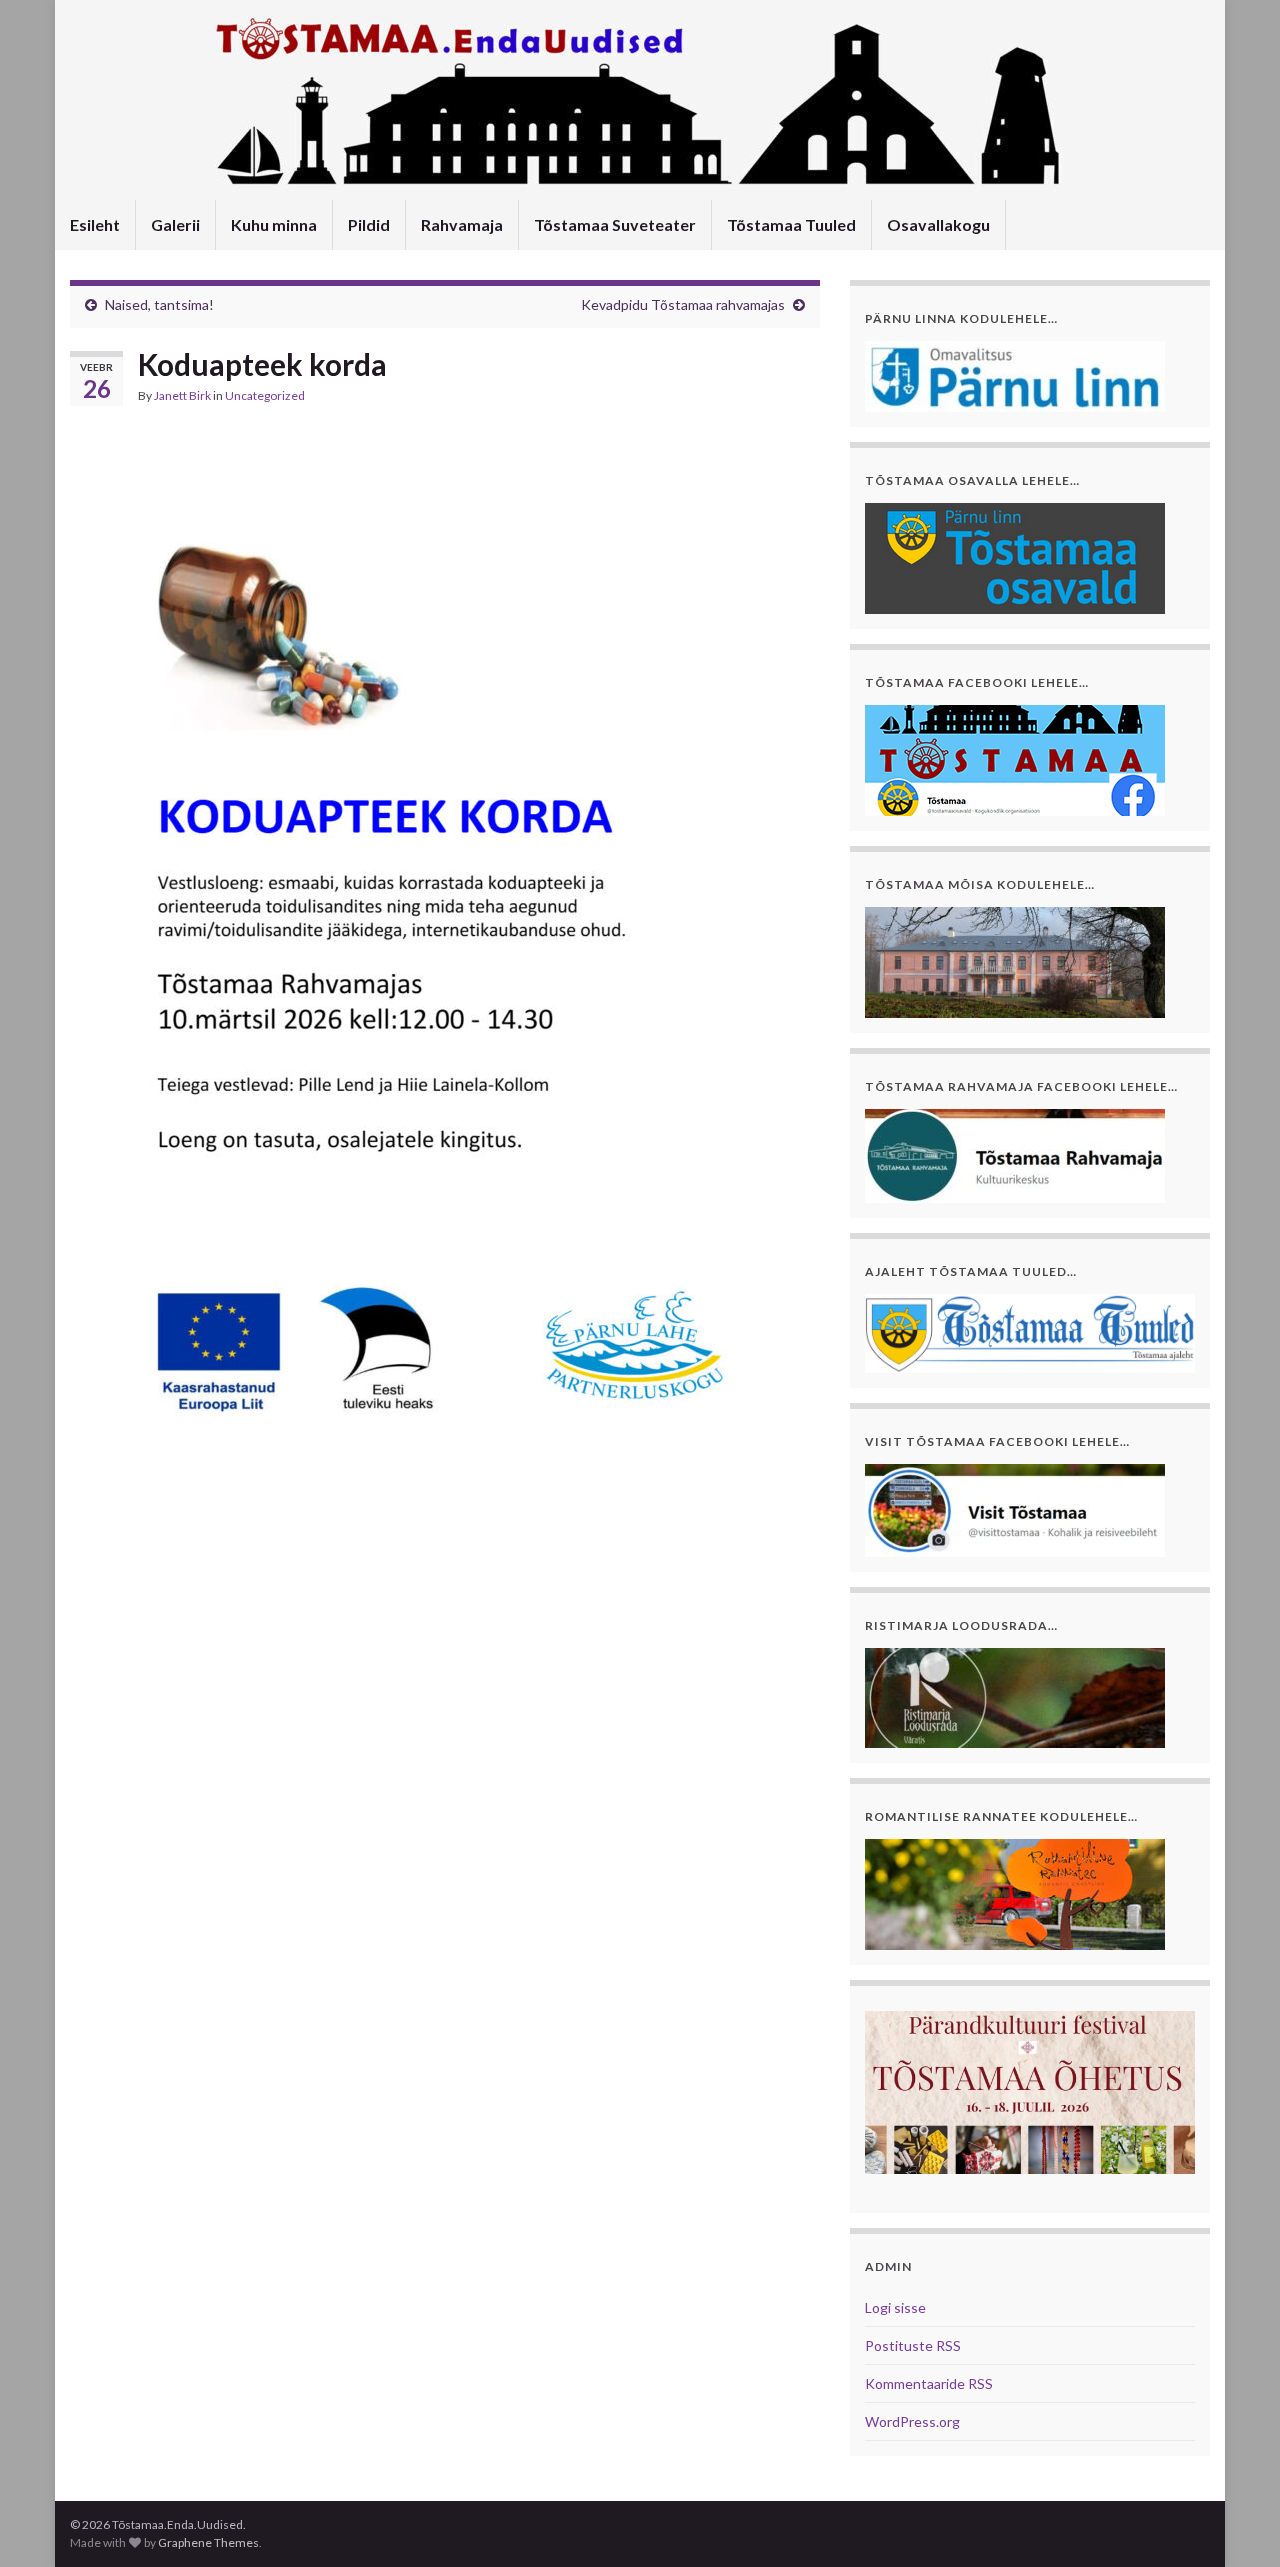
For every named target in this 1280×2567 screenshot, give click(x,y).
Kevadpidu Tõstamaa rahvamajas (683, 304)
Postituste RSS (913, 2345)
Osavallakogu (938, 224)
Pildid (369, 224)
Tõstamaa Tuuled (791, 224)
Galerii (175, 224)
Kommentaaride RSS (929, 2383)
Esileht (95, 224)
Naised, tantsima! (159, 304)
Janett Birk (182, 395)
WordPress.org (912, 2421)
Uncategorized (265, 395)
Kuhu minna (274, 224)
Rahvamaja (462, 224)
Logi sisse (895, 2307)
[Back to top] (1235, 2522)
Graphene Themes (208, 2542)
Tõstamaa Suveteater (615, 224)
